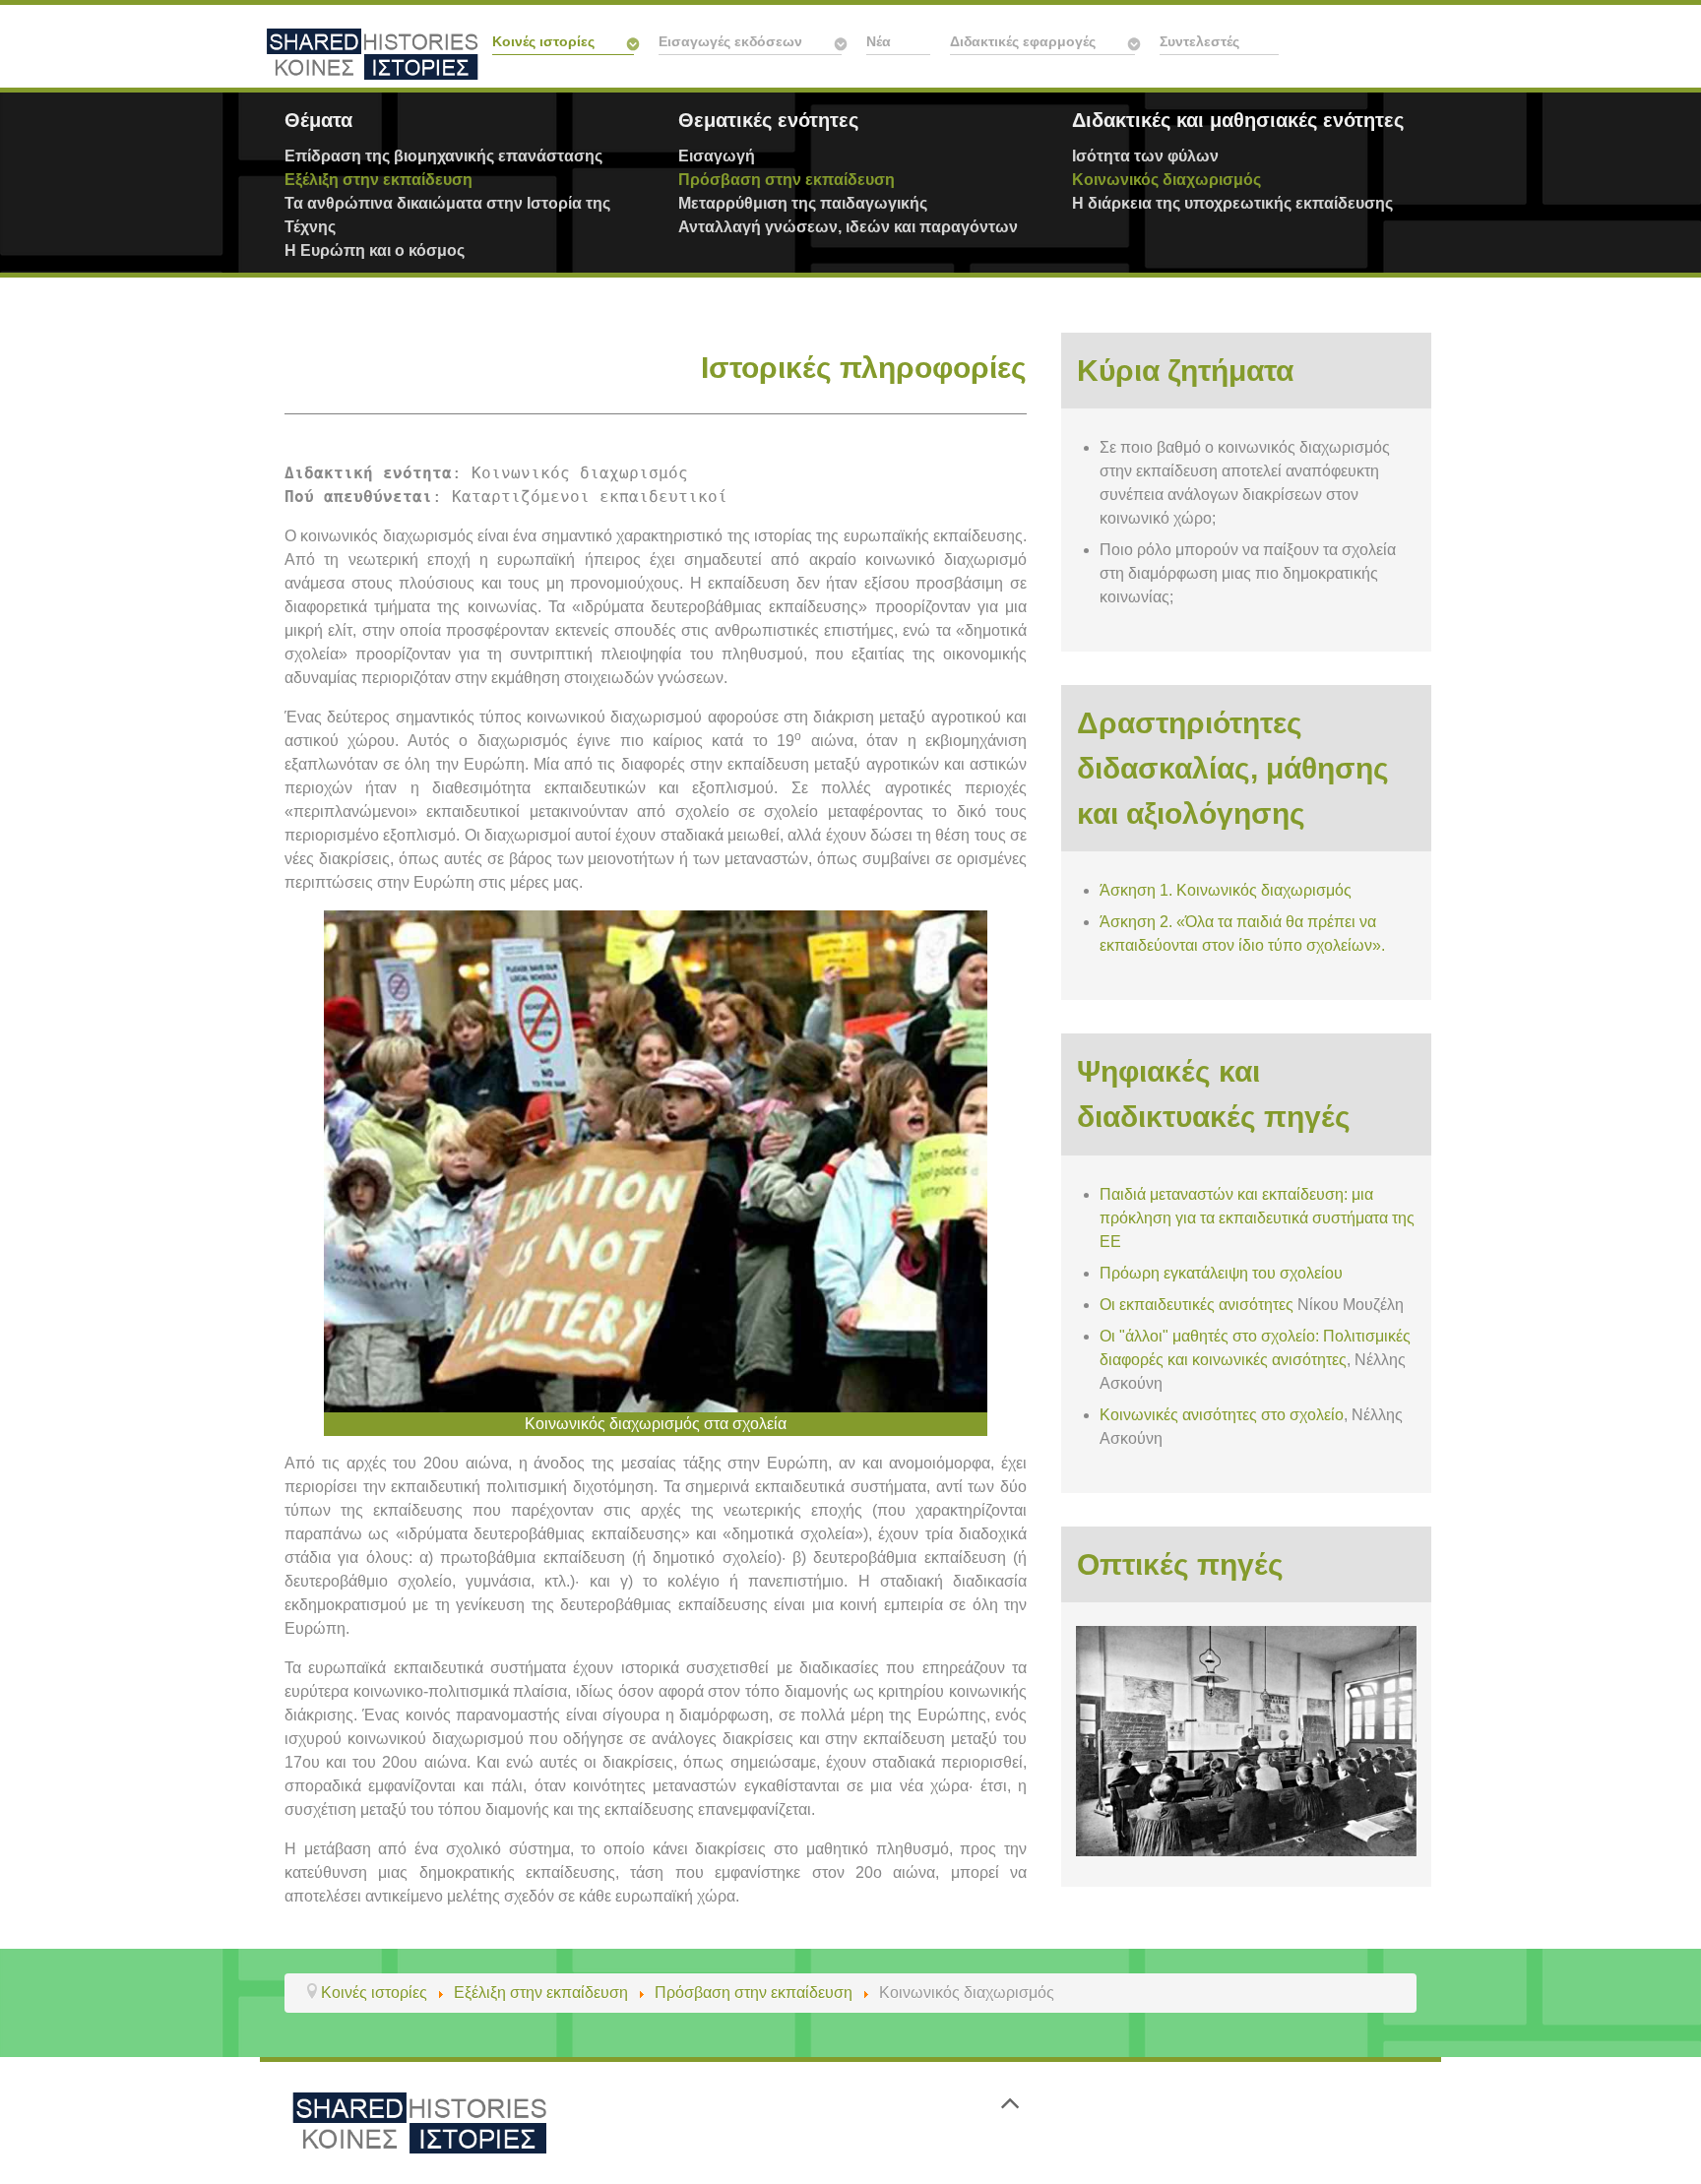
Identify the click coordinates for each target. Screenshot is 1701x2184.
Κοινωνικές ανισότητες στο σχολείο (1222, 1415)
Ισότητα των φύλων (1145, 156)
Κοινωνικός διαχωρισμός (1166, 180)
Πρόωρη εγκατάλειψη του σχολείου (1221, 1273)
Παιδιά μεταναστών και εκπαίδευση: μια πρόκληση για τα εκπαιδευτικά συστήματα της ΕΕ (1257, 1218)
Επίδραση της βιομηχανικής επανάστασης (443, 156)
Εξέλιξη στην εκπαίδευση (378, 180)
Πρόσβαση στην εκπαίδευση (787, 180)
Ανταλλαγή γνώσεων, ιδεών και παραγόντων (848, 227)
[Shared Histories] (419, 2122)
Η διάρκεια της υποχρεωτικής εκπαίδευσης (1232, 203)
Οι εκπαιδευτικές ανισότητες (1197, 1305)
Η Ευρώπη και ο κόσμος (375, 250)
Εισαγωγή (717, 156)
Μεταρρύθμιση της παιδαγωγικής (803, 203)
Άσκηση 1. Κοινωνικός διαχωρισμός (1226, 890)
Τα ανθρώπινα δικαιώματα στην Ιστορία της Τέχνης (447, 215)
